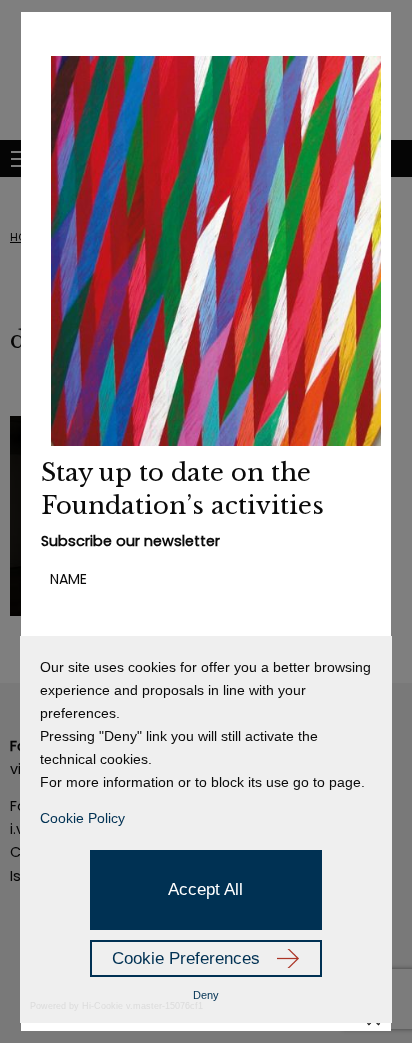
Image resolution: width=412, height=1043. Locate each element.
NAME (68, 579)
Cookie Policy (82, 818)
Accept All (205, 889)
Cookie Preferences (186, 958)
